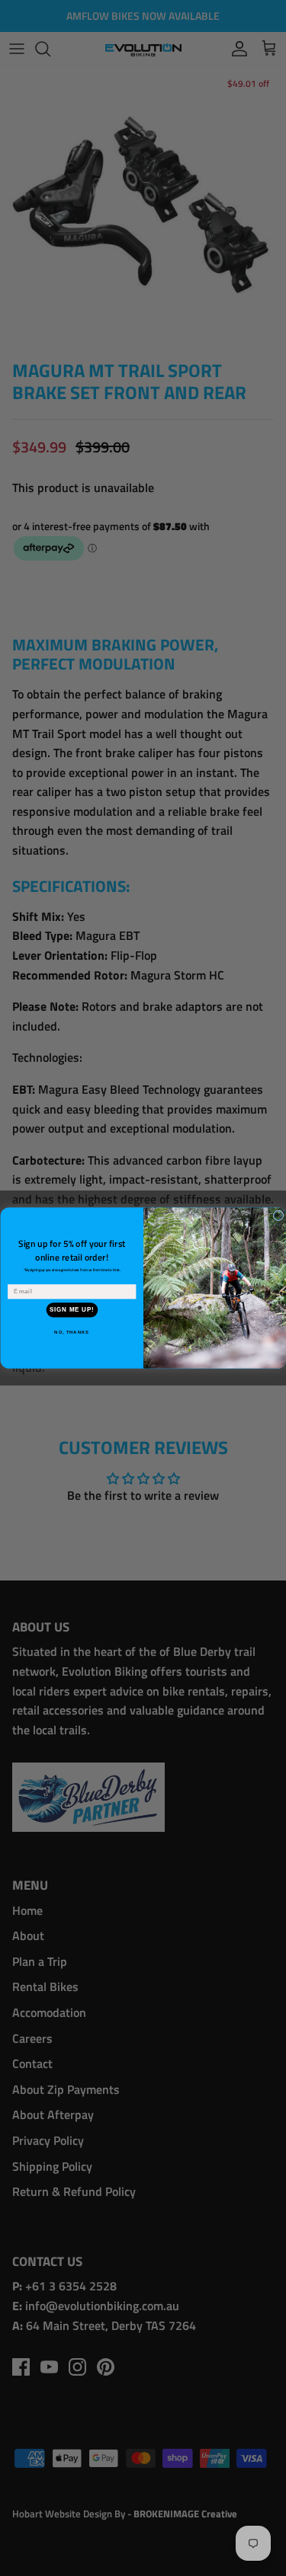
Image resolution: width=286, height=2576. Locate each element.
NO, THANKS (72, 1332)
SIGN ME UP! (72, 1310)
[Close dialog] (278, 1216)
